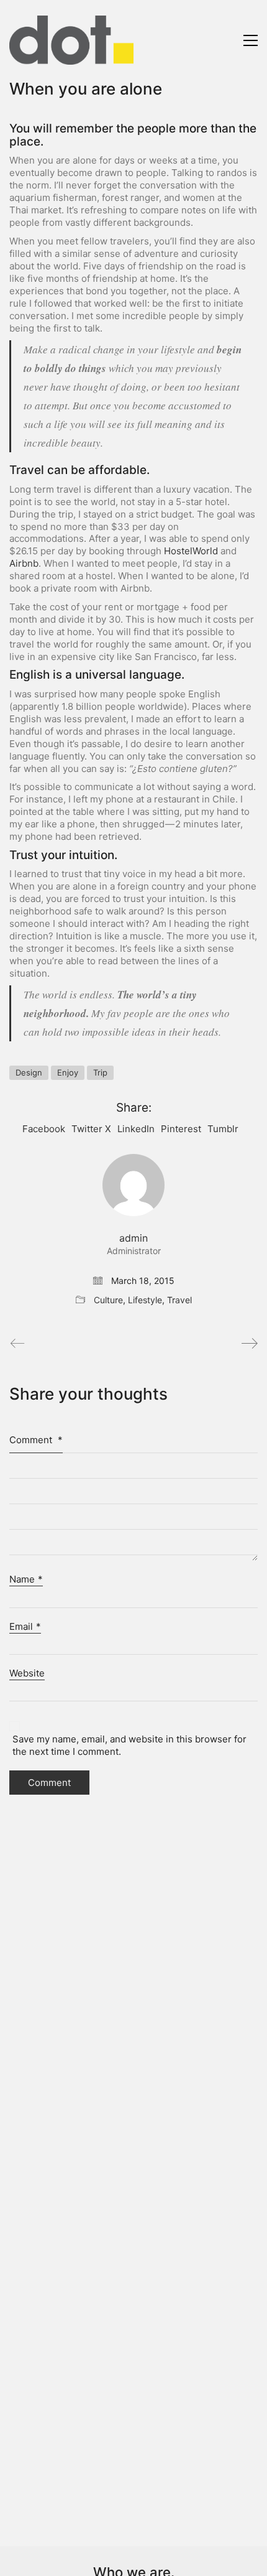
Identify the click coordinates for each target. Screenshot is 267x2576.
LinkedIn (136, 1129)
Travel (179, 1300)
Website (27, 1673)
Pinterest (181, 1129)
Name (26, 1579)
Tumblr (223, 1129)
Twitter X (91, 1129)
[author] (133, 1185)
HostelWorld (191, 551)
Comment (36, 1440)
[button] (251, 40)
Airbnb (24, 563)
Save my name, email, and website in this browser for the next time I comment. (129, 1745)
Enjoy (68, 1072)
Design (29, 1072)
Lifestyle (145, 1300)
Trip (100, 1072)
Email (25, 1626)
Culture (108, 1300)
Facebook (44, 1129)
